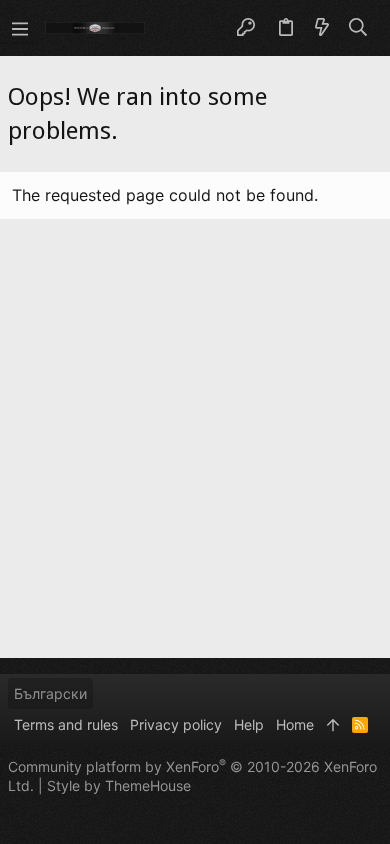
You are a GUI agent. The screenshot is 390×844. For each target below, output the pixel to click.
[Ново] (322, 28)
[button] (20, 28)
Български (50, 693)
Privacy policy (176, 724)
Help (249, 724)
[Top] (333, 725)
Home (295, 724)
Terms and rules (66, 724)
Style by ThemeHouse (119, 785)
